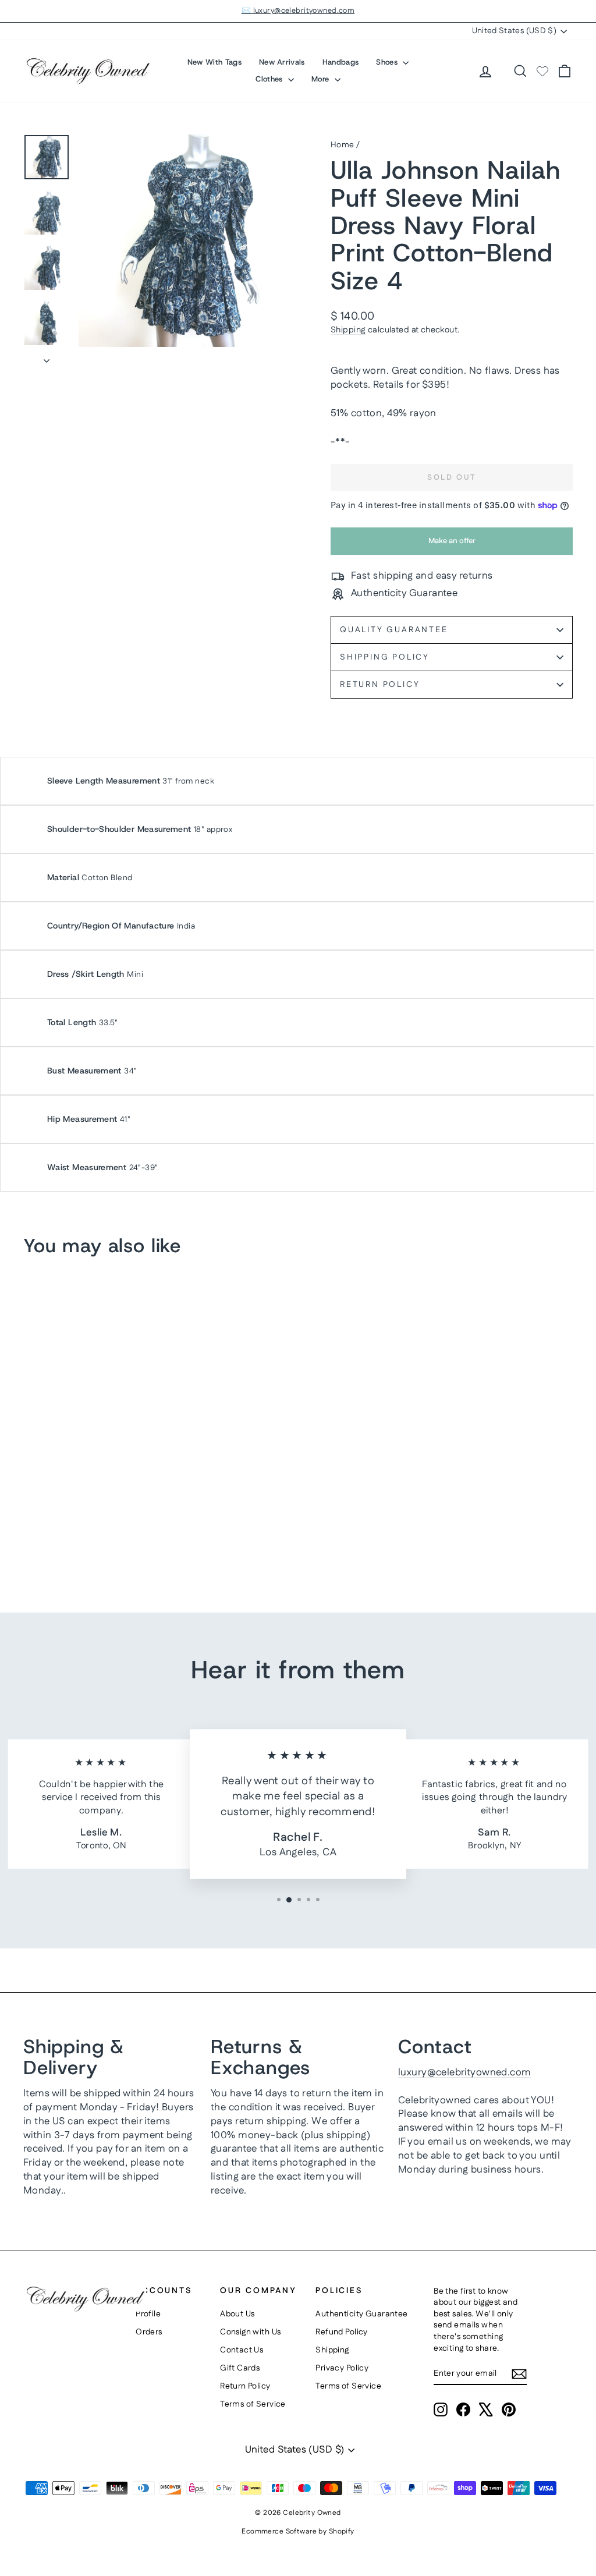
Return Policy (380, 685)
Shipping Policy (385, 657)
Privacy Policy (342, 2368)
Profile (148, 2314)
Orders (149, 2332)
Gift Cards (240, 2368)
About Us (237, 2314)
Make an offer (452, 545)
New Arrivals (282, 62)
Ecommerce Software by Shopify (298, 2531)
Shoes (388, 62)
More (322, 79)
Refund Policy (342, 2332)
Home (343, 145)
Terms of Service (253, 2404)
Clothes (270, 79)
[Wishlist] (542, 71)
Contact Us (242, 2350)
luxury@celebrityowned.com (465, 2072)
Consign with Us (250, 2332)
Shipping (348, 330)
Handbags (341, 62)
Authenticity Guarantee (361, 2314)
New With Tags (214, 62)
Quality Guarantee (394, 630)
